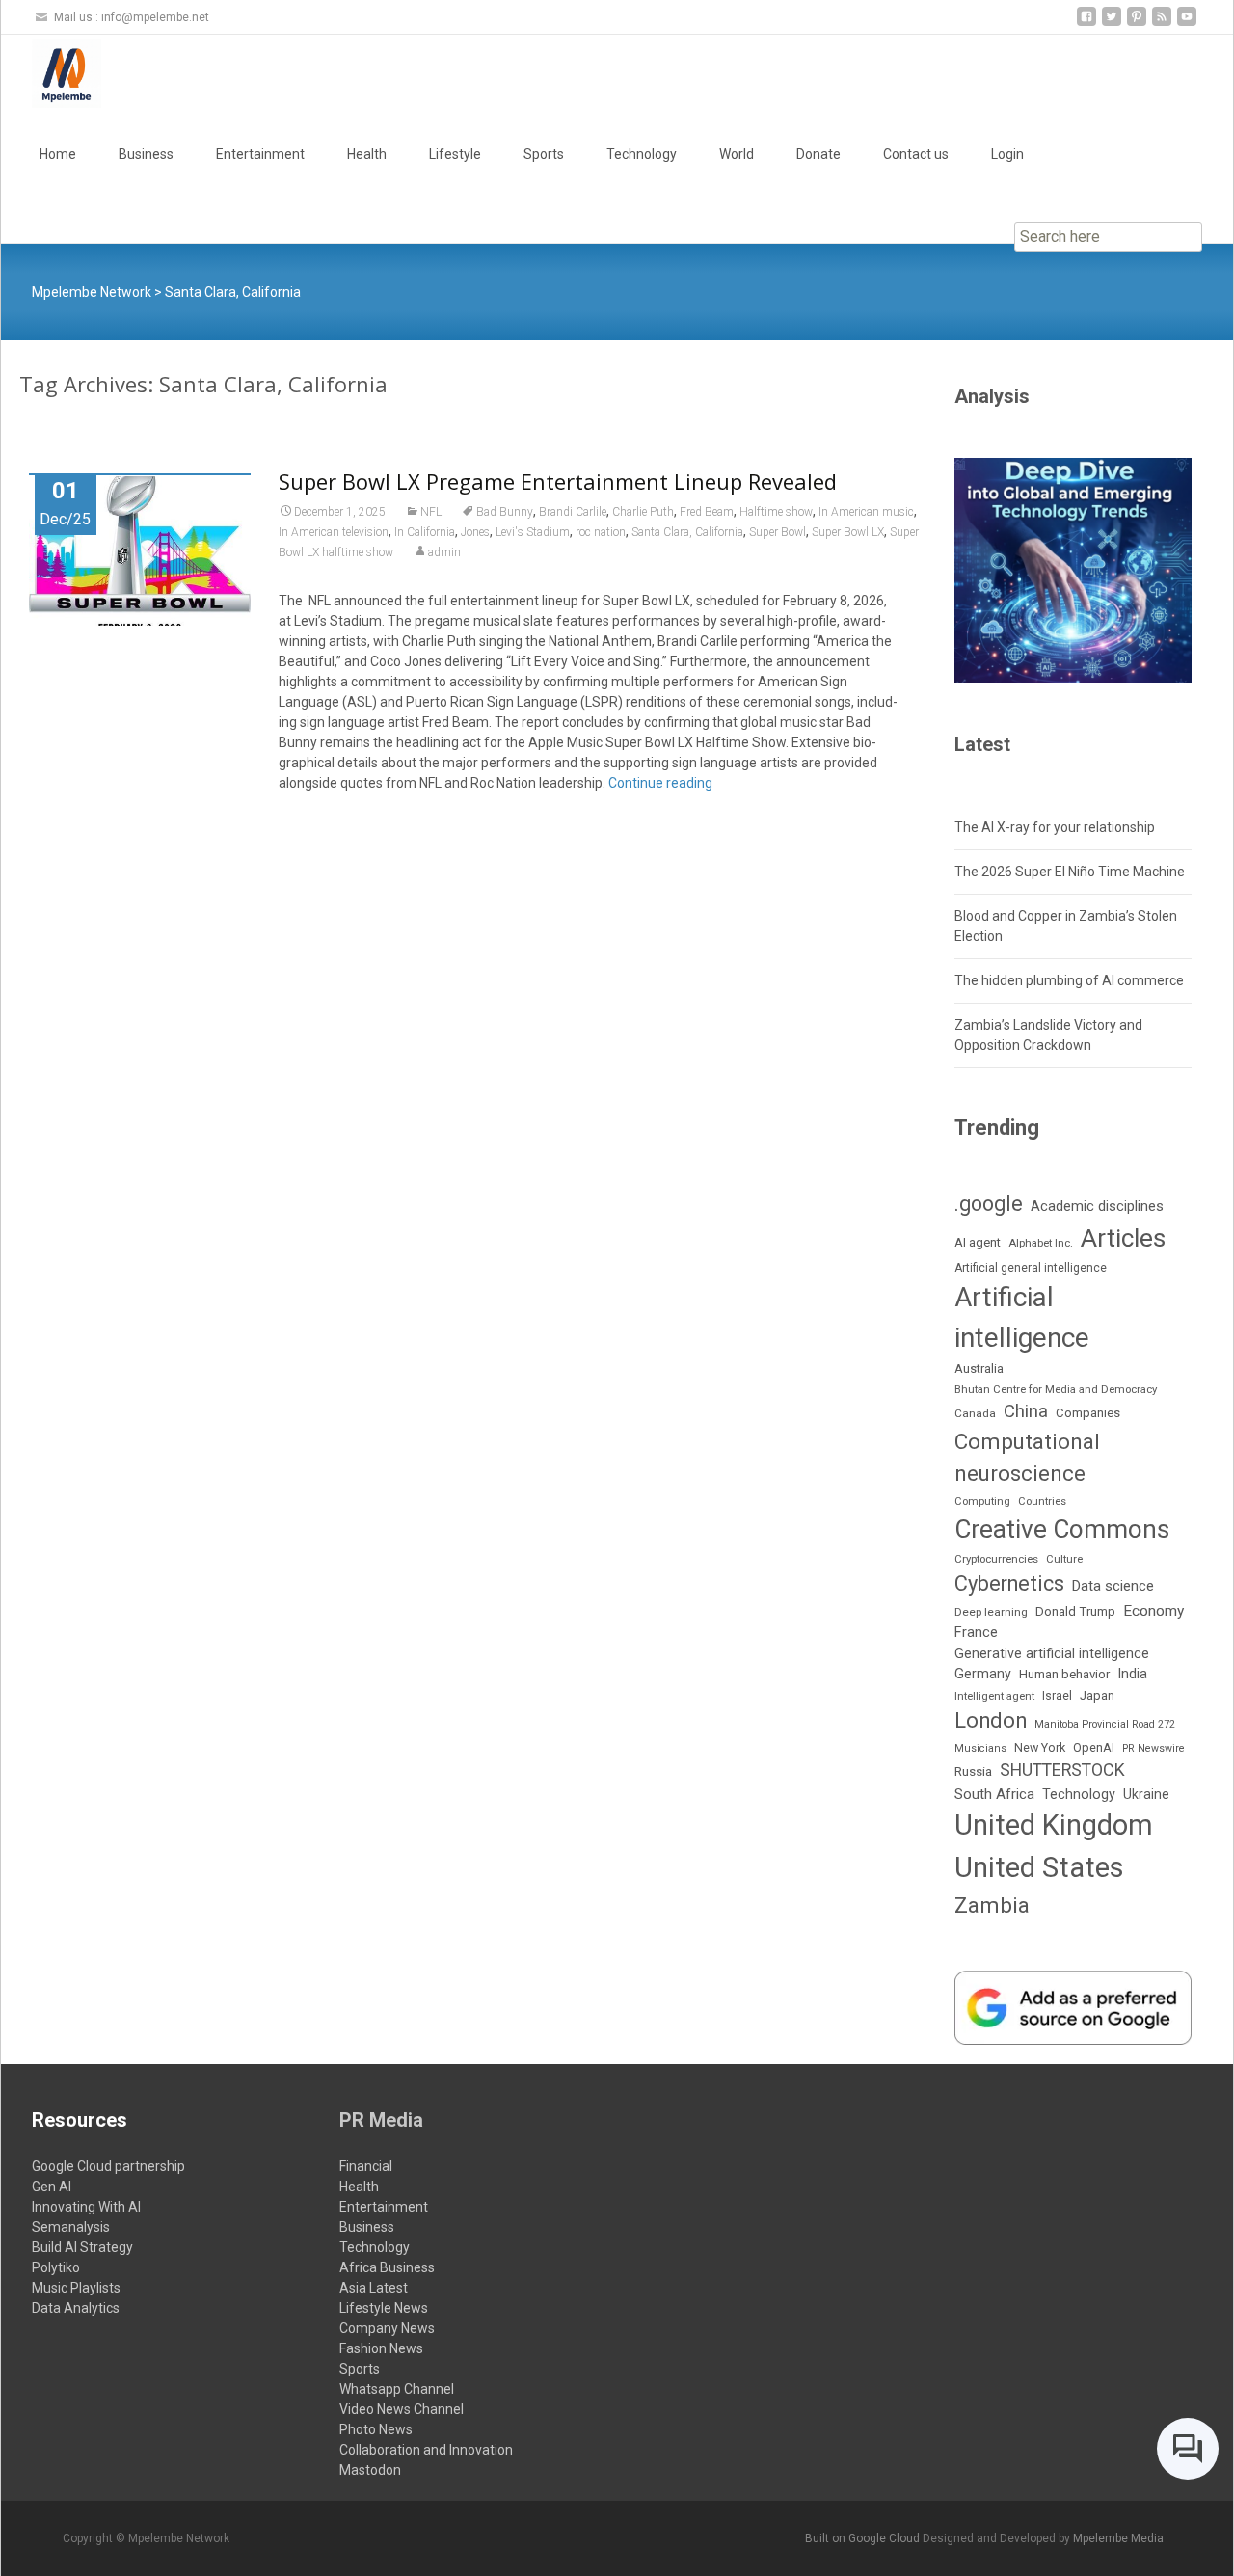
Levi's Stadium (533, 532)
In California (425, 532)
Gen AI (52, 2187)
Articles (1123, 1238)
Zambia (992, 1905)
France (976, 1632)
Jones (475, 532)
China (1026, 1411)
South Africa (994, 1794)
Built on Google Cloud (864, 2538)
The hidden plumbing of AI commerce (1069, 980)
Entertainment (260, 154)
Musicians (980, 1748)
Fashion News (381, 2348)
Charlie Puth (643, 512)
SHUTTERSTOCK (1062, 1770)
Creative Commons (1062, 1529)
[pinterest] (1137, 24)
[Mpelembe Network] (51, 73)
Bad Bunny (505, 512)
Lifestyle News (384, 2308)
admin (444, 552)
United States (1039, 1867)
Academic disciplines (1097, 1206)
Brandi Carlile (573, 512)
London (991, 1720)
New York (1040, 1747)
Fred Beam (707, 512)
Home (58, 154)
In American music (866, 512)
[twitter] (1112, 24)
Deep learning (991, 1612)
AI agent (978, 1242)
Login (1007, 154)
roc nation (601, 532)
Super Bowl (778, 532)
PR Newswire (1154, 1748)
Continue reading (660, 783)
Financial (366, 2166)
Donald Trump (1075, 1611)
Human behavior (1064, 1674)
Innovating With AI (86, 2207)
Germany (983, 1674)
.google (989, 1204)
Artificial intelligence (1022, 1317)
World (737, 154)
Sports (544, 154)
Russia (973, 1771)
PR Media (381, 2120)
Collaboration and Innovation (426, 2450)
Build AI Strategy (82, 2247)
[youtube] (1187, 24)
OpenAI (1094, 1747)
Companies (1088, 1413)
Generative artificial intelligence (1052, 1653)
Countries (1042, 1502)
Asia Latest (374, 2288)
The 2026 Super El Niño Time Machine (1070, 872)
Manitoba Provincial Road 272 (1105, 1724)
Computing (982, 1502)
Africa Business (387, 2267)
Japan (1097, 1695)
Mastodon (370, 2470)
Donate (818, 154)
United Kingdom (1054, 1825)
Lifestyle (455, 154)
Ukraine (1146, 1794)
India (1132, 1674)
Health (367, 154)
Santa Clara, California (687, 532)
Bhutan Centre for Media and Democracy (1056, 1389)
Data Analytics (76, 2308)
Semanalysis (71, 2227)
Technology (642, 154)
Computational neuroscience (1027, 1458)
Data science (1113, 1586)
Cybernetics (1009, 1583)
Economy (1154, 1611)
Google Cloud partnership (108, 2166)
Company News (387, 2328)
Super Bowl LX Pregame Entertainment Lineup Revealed (558, 481)
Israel (1057, 1696)
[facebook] (1086, 24)
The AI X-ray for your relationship (1055, 827)
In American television (334, 532)
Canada (975, 1413)
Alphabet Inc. (1041, 1243)
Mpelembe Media (1118, 2538)
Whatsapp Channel (397, 2389)
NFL (431, 512)
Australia (979, 1368)
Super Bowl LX (848, 532)
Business (146, 154)
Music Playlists (76, 2288)
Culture (1064, 1559)
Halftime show (776, 512)
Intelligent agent (994, 1696)
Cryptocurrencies (996, 1559)
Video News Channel (402, 2409)
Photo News (376, 2429)
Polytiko (56, 2267)
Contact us (916, 154)
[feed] (1162, 24)
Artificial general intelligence (1031, 1268)
